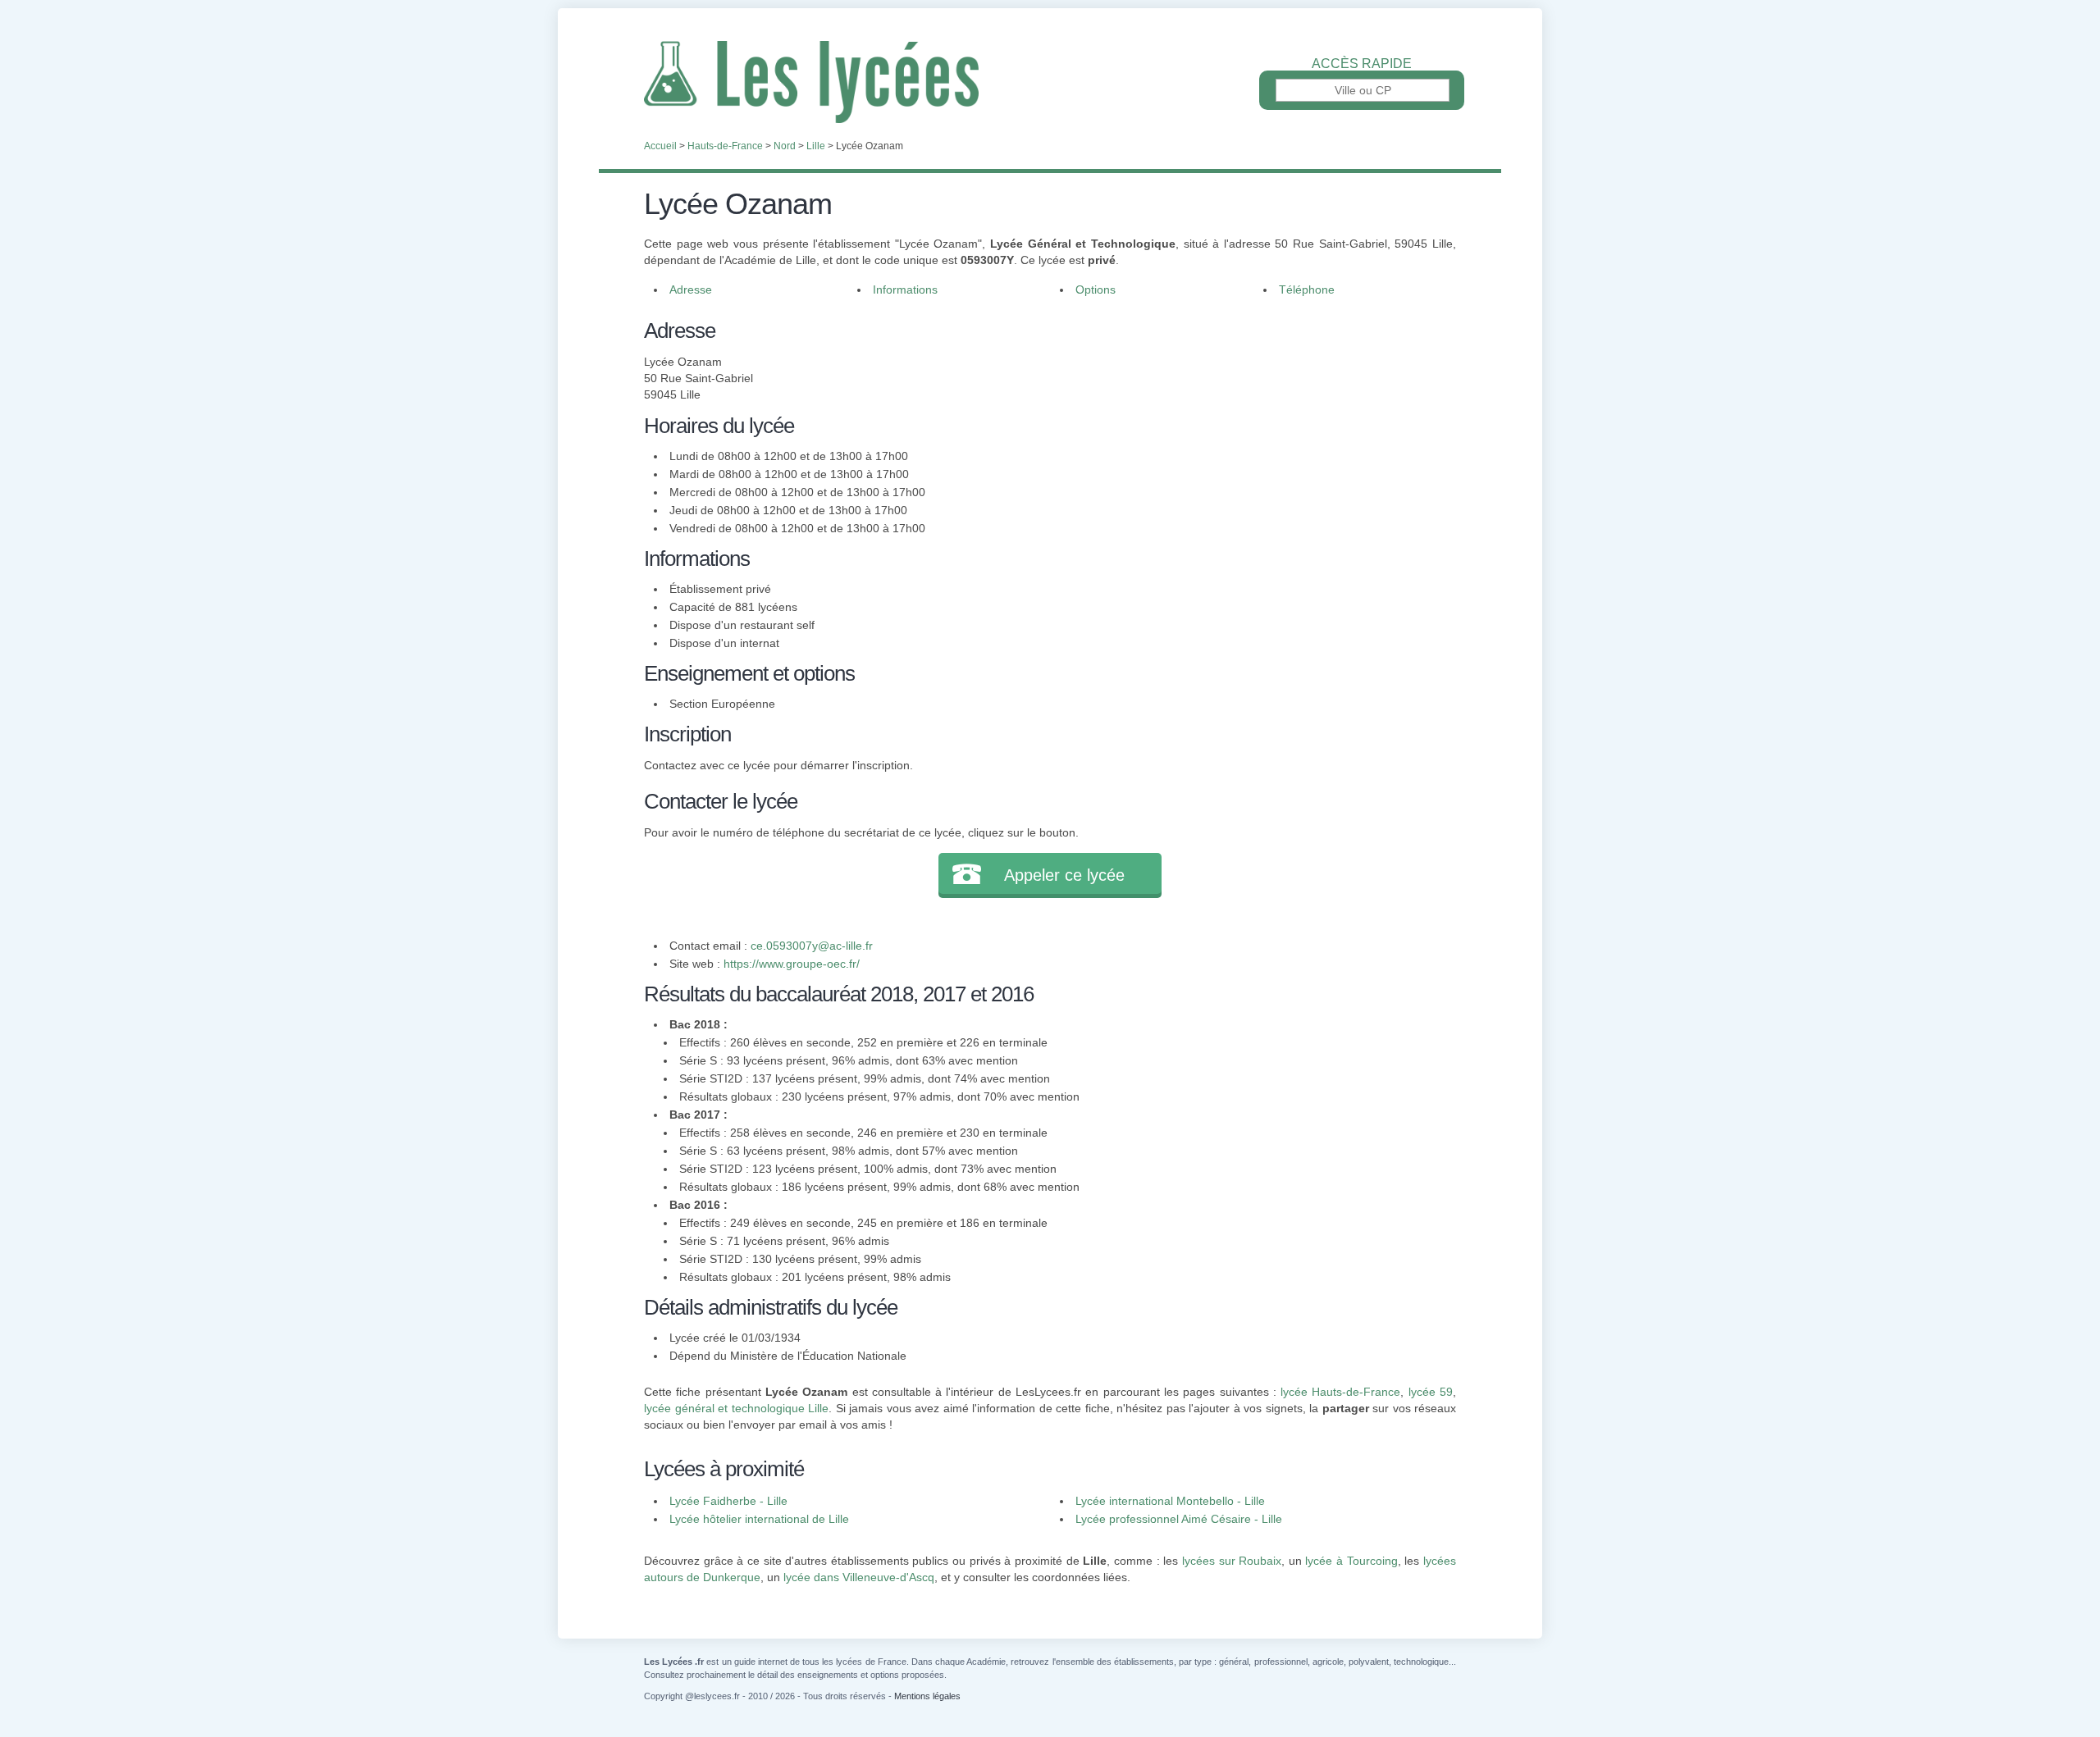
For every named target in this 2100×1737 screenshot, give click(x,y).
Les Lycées (1050, 82)
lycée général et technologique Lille (736, 1408)
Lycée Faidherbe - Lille (728, 1501)
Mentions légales (927, 1696)
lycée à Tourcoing (1351, 1561)
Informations (905, 289)
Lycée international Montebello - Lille (1170, 1501)
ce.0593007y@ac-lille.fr (812, 946)
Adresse (691, 289)
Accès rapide (1362, 64)
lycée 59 (1431, 1392)
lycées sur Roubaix (1232, 1561)
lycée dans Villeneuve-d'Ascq (859, 1577)
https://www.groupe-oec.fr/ (792, 964)
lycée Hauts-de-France (1340, 1392)
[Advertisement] (1245, 430)
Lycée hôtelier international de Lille (759, 1519)
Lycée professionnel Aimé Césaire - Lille (1179, 1519)
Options (1096, 289)
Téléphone (1307, 289)
